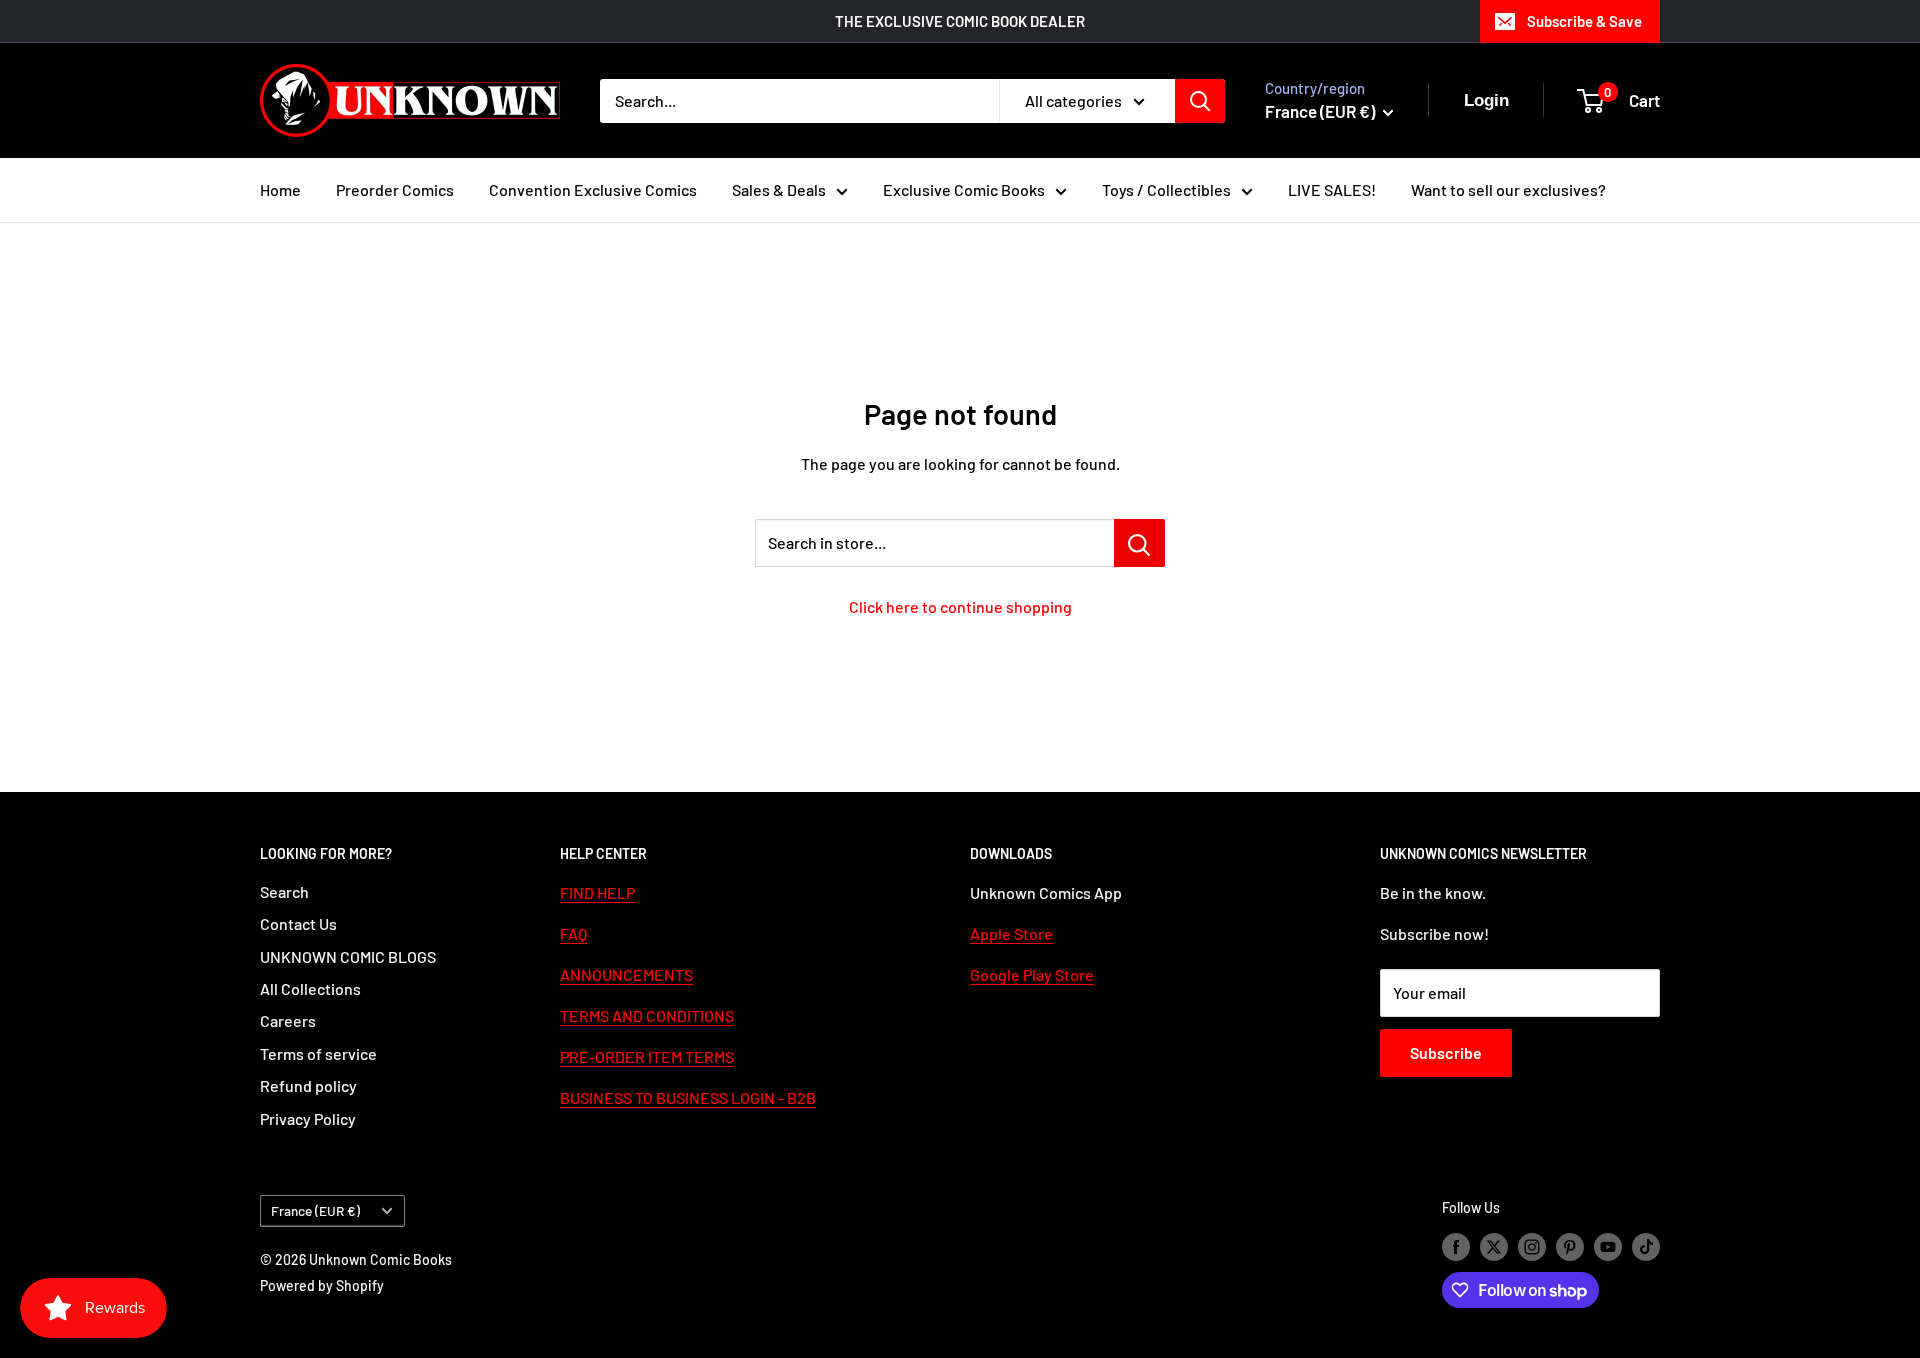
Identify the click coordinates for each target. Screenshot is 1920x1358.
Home (280, 189)
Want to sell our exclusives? (1508, 189)
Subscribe (1446, 1052)
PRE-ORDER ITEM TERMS (647, 1056)
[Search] (1200, 101)
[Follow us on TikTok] (1646, 1246)
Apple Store (1011, 933)
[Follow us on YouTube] (1608, 1246)
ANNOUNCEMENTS (626, 974)
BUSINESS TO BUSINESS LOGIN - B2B (688, 1097)
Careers (288, 1020)
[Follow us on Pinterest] (1570, 1246)
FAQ (573, 933)
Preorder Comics (395, 189)
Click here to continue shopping (960, 606)
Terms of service (318, 1053)
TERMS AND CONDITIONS (647, 1015)
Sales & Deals (779, 189)
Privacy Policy (308, 1118)
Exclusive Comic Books (964, 189)
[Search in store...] (1139, 543)
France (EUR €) (315, 1210)
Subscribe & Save (1584, 21)
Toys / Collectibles (1166, 189)
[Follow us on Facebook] (1456, 1246)
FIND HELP (597, 892)
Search (284, 891)
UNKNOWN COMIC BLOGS (348, 956)
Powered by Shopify (322, 1285)
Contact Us (298, 923)
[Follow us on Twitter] (1494, 1246)
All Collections (310, 988)
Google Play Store (1032, 974)
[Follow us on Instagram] (1532, 1246)
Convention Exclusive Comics (593, 189)
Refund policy (308, 1085)
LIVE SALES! (1332, 189)
